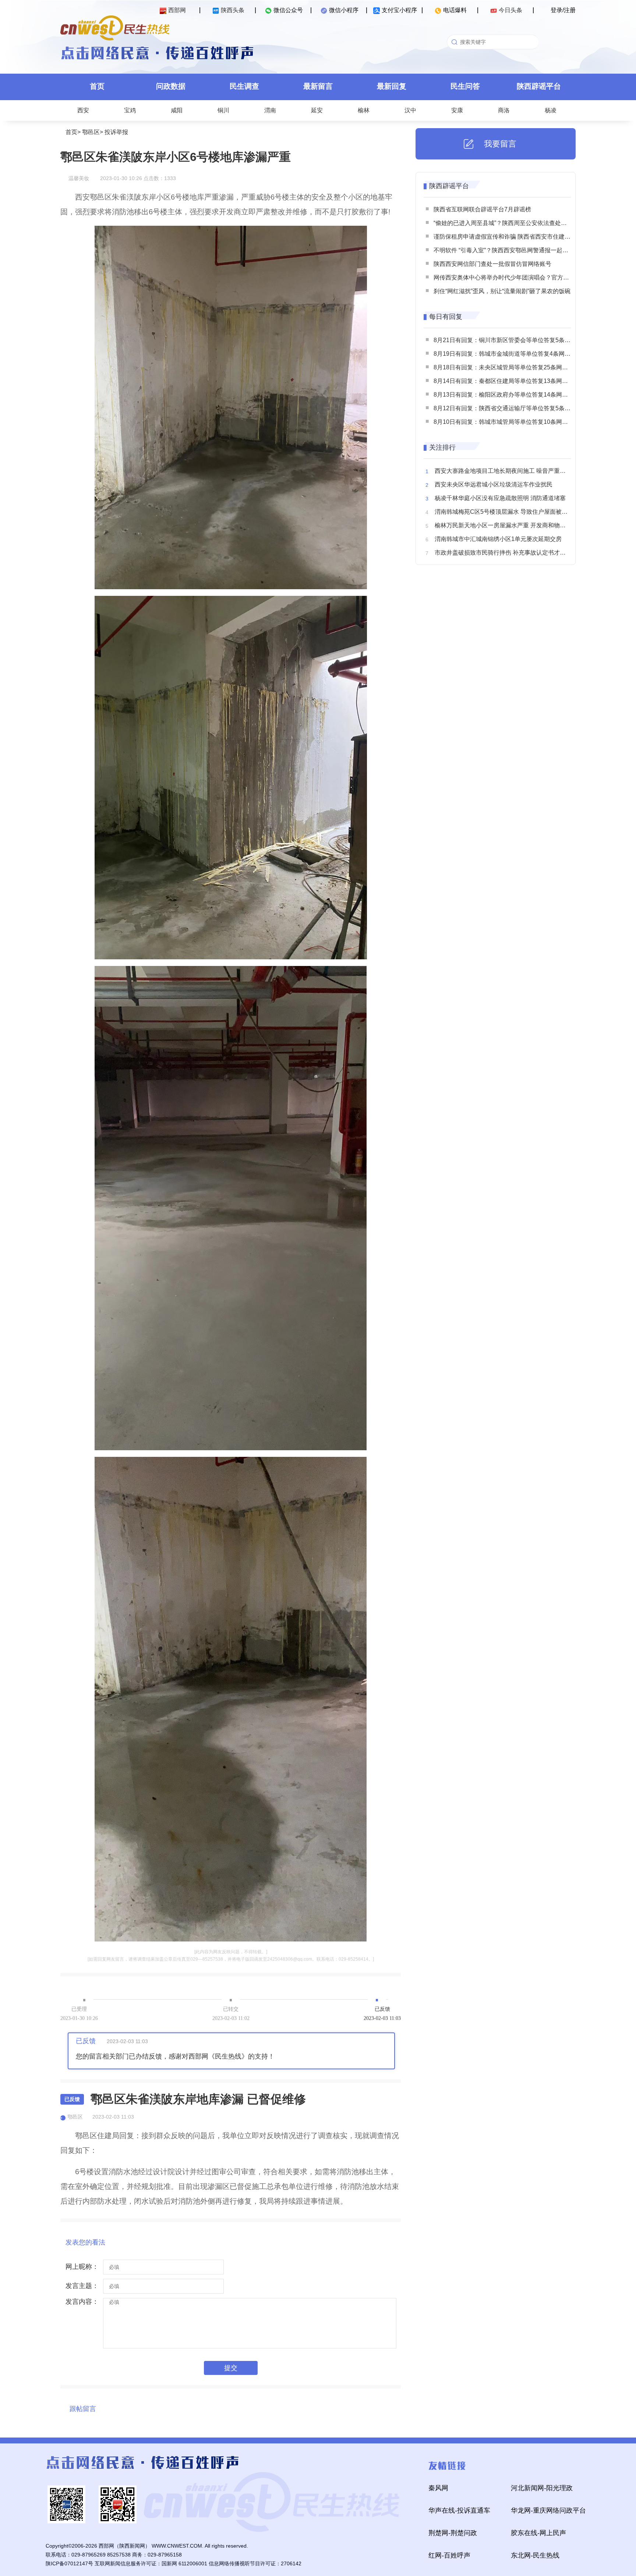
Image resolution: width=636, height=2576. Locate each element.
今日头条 (510, 10)
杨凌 (551, 110)
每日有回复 (446, 317)
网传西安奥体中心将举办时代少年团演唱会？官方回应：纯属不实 (519, 277)
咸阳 (177, 110)
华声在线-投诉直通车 (459, 2510)
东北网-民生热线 (535, 2555)
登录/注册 (563, 10)
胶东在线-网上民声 (538, 2533)
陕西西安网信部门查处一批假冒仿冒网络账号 (492, 264)
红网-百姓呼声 (449, 2555)
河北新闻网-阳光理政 (542, 2488)
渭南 (270, 110)
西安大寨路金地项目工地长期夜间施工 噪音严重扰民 (503, 471)
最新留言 (318, 86)
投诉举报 (116, 132)
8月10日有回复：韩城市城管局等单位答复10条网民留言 (507, 422)
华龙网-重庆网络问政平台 (548, 2510)
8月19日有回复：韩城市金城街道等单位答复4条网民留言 (508, 354)
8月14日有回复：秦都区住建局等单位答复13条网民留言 (507, 381)
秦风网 (438, 2488)
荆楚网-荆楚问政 (453, 2533)
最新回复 (392, 86)
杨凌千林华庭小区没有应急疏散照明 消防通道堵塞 (500, 498)
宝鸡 (130, 110)
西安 (83, 110)
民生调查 (244, 86)
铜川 (223, 110)
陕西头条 (233, 10)
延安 (317, 110)
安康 (457, 110)
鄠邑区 (91, 132)
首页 (97, 86)
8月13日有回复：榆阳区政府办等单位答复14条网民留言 (507, 395)
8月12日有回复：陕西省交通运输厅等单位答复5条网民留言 (511, 408)
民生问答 (465, 86)
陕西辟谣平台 (539, 86)
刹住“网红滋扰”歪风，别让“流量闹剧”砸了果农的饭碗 (502, 291)
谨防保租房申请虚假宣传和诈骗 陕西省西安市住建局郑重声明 (514, 237)
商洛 (504, 110)
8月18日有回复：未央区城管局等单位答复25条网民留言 (507, 367)
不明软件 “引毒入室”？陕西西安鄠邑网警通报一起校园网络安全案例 (522, 250)
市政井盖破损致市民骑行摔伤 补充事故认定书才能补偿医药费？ (518, 553)
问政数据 (171, 86)
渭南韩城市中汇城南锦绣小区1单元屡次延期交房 (498, 539)
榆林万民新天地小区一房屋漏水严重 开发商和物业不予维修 (512, 525)
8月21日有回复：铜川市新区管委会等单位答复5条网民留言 (511, 340)
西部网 (177, 10)
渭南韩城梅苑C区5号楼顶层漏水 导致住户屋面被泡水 (504, 512)
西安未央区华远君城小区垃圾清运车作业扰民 (494, 484)
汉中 (410, 110)
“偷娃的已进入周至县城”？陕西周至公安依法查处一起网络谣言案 (518, 223)
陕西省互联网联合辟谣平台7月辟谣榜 (482, 209)
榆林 (364, 110)
